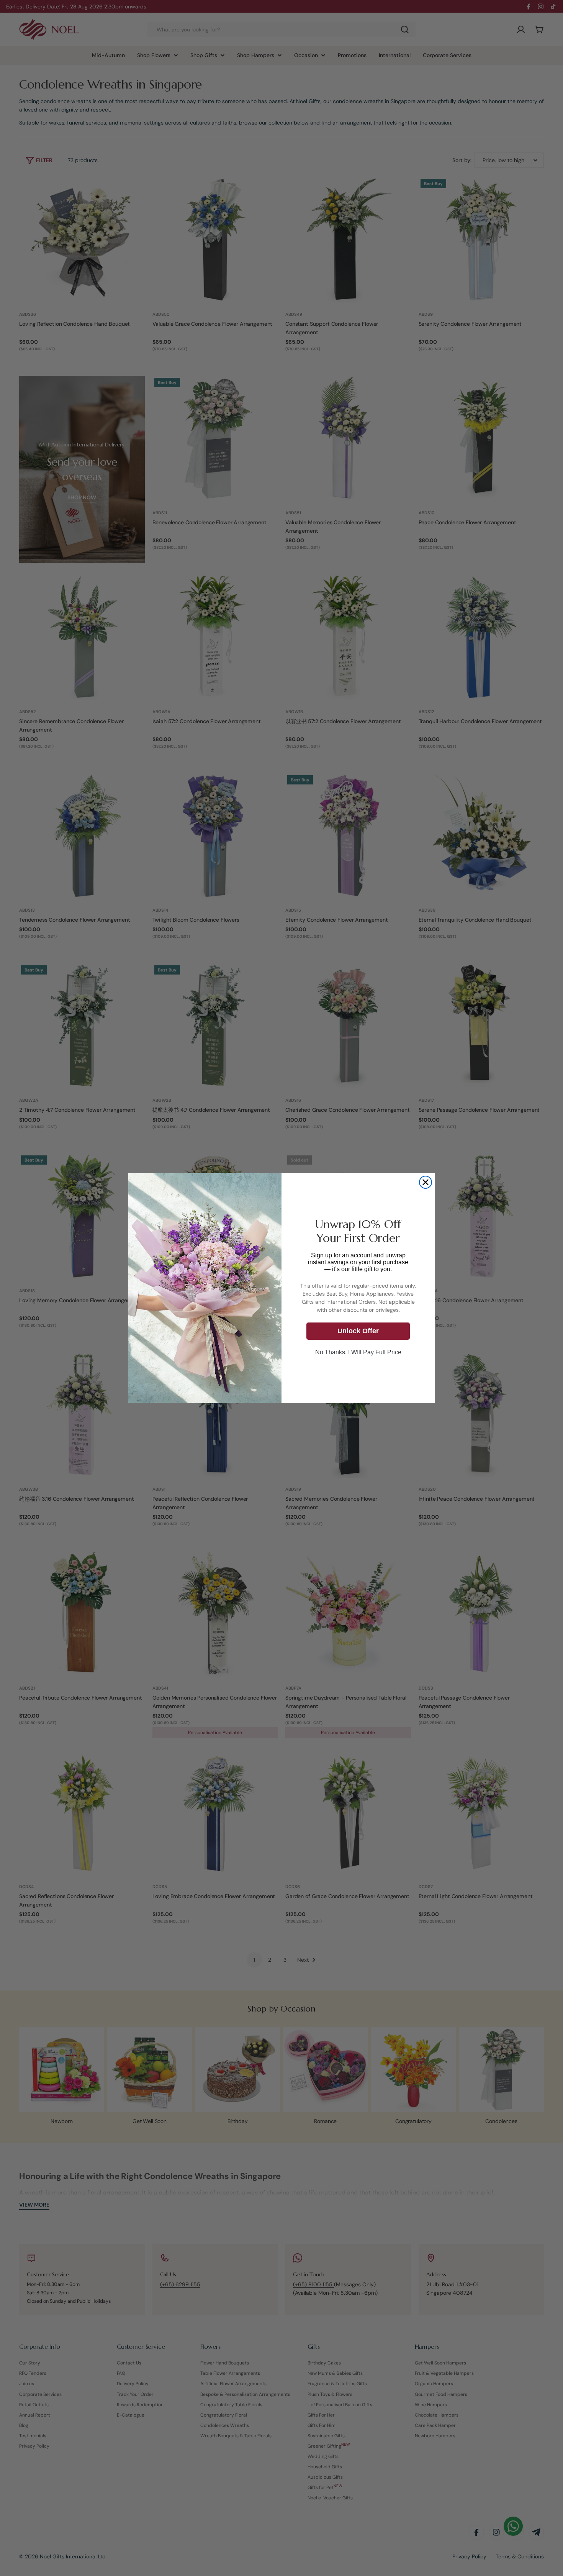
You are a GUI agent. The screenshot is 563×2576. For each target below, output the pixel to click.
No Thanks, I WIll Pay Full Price (358, 1352)
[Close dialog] (426, 1182)
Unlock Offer (358, 1331)
